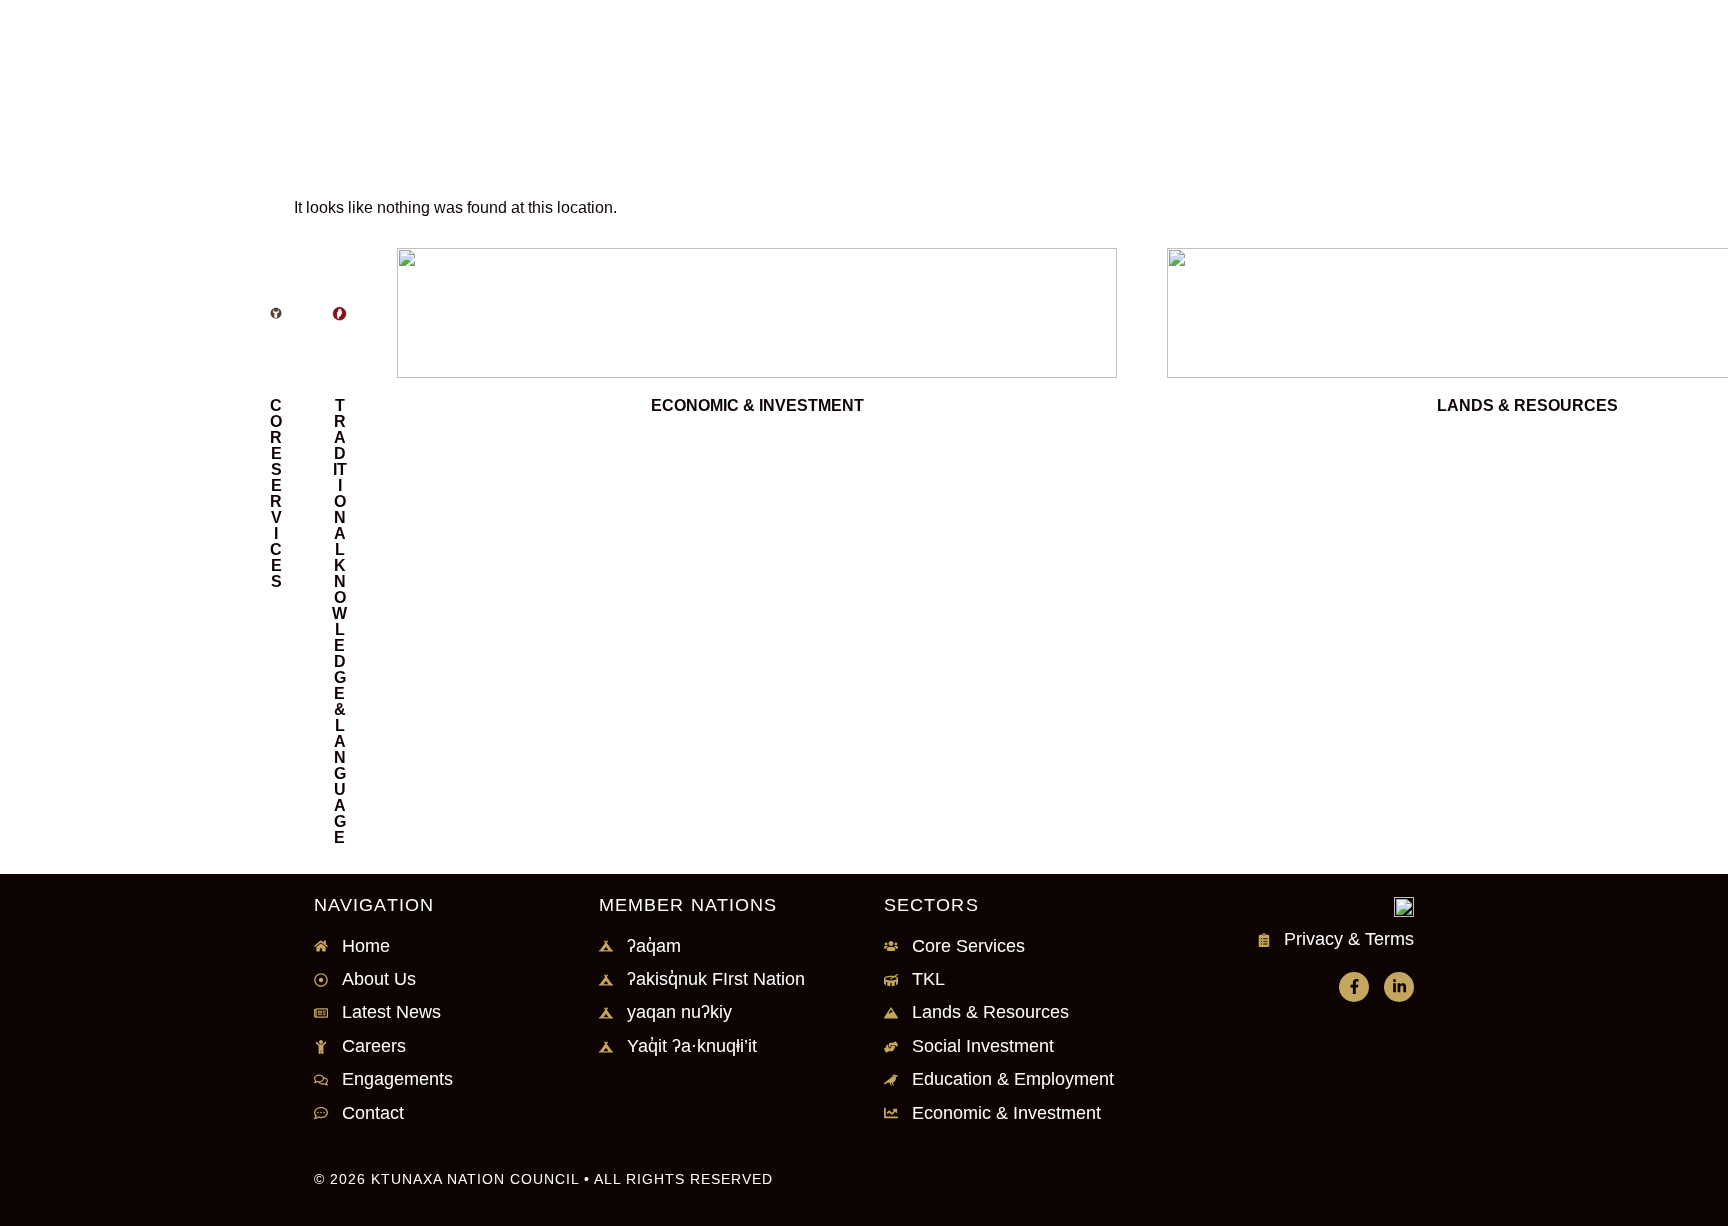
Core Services (276, 493)
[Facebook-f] (1354, 987)
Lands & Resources (1527, 405)
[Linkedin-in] (1399, 987)
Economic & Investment (757, 405)
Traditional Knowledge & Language (339, 621)
